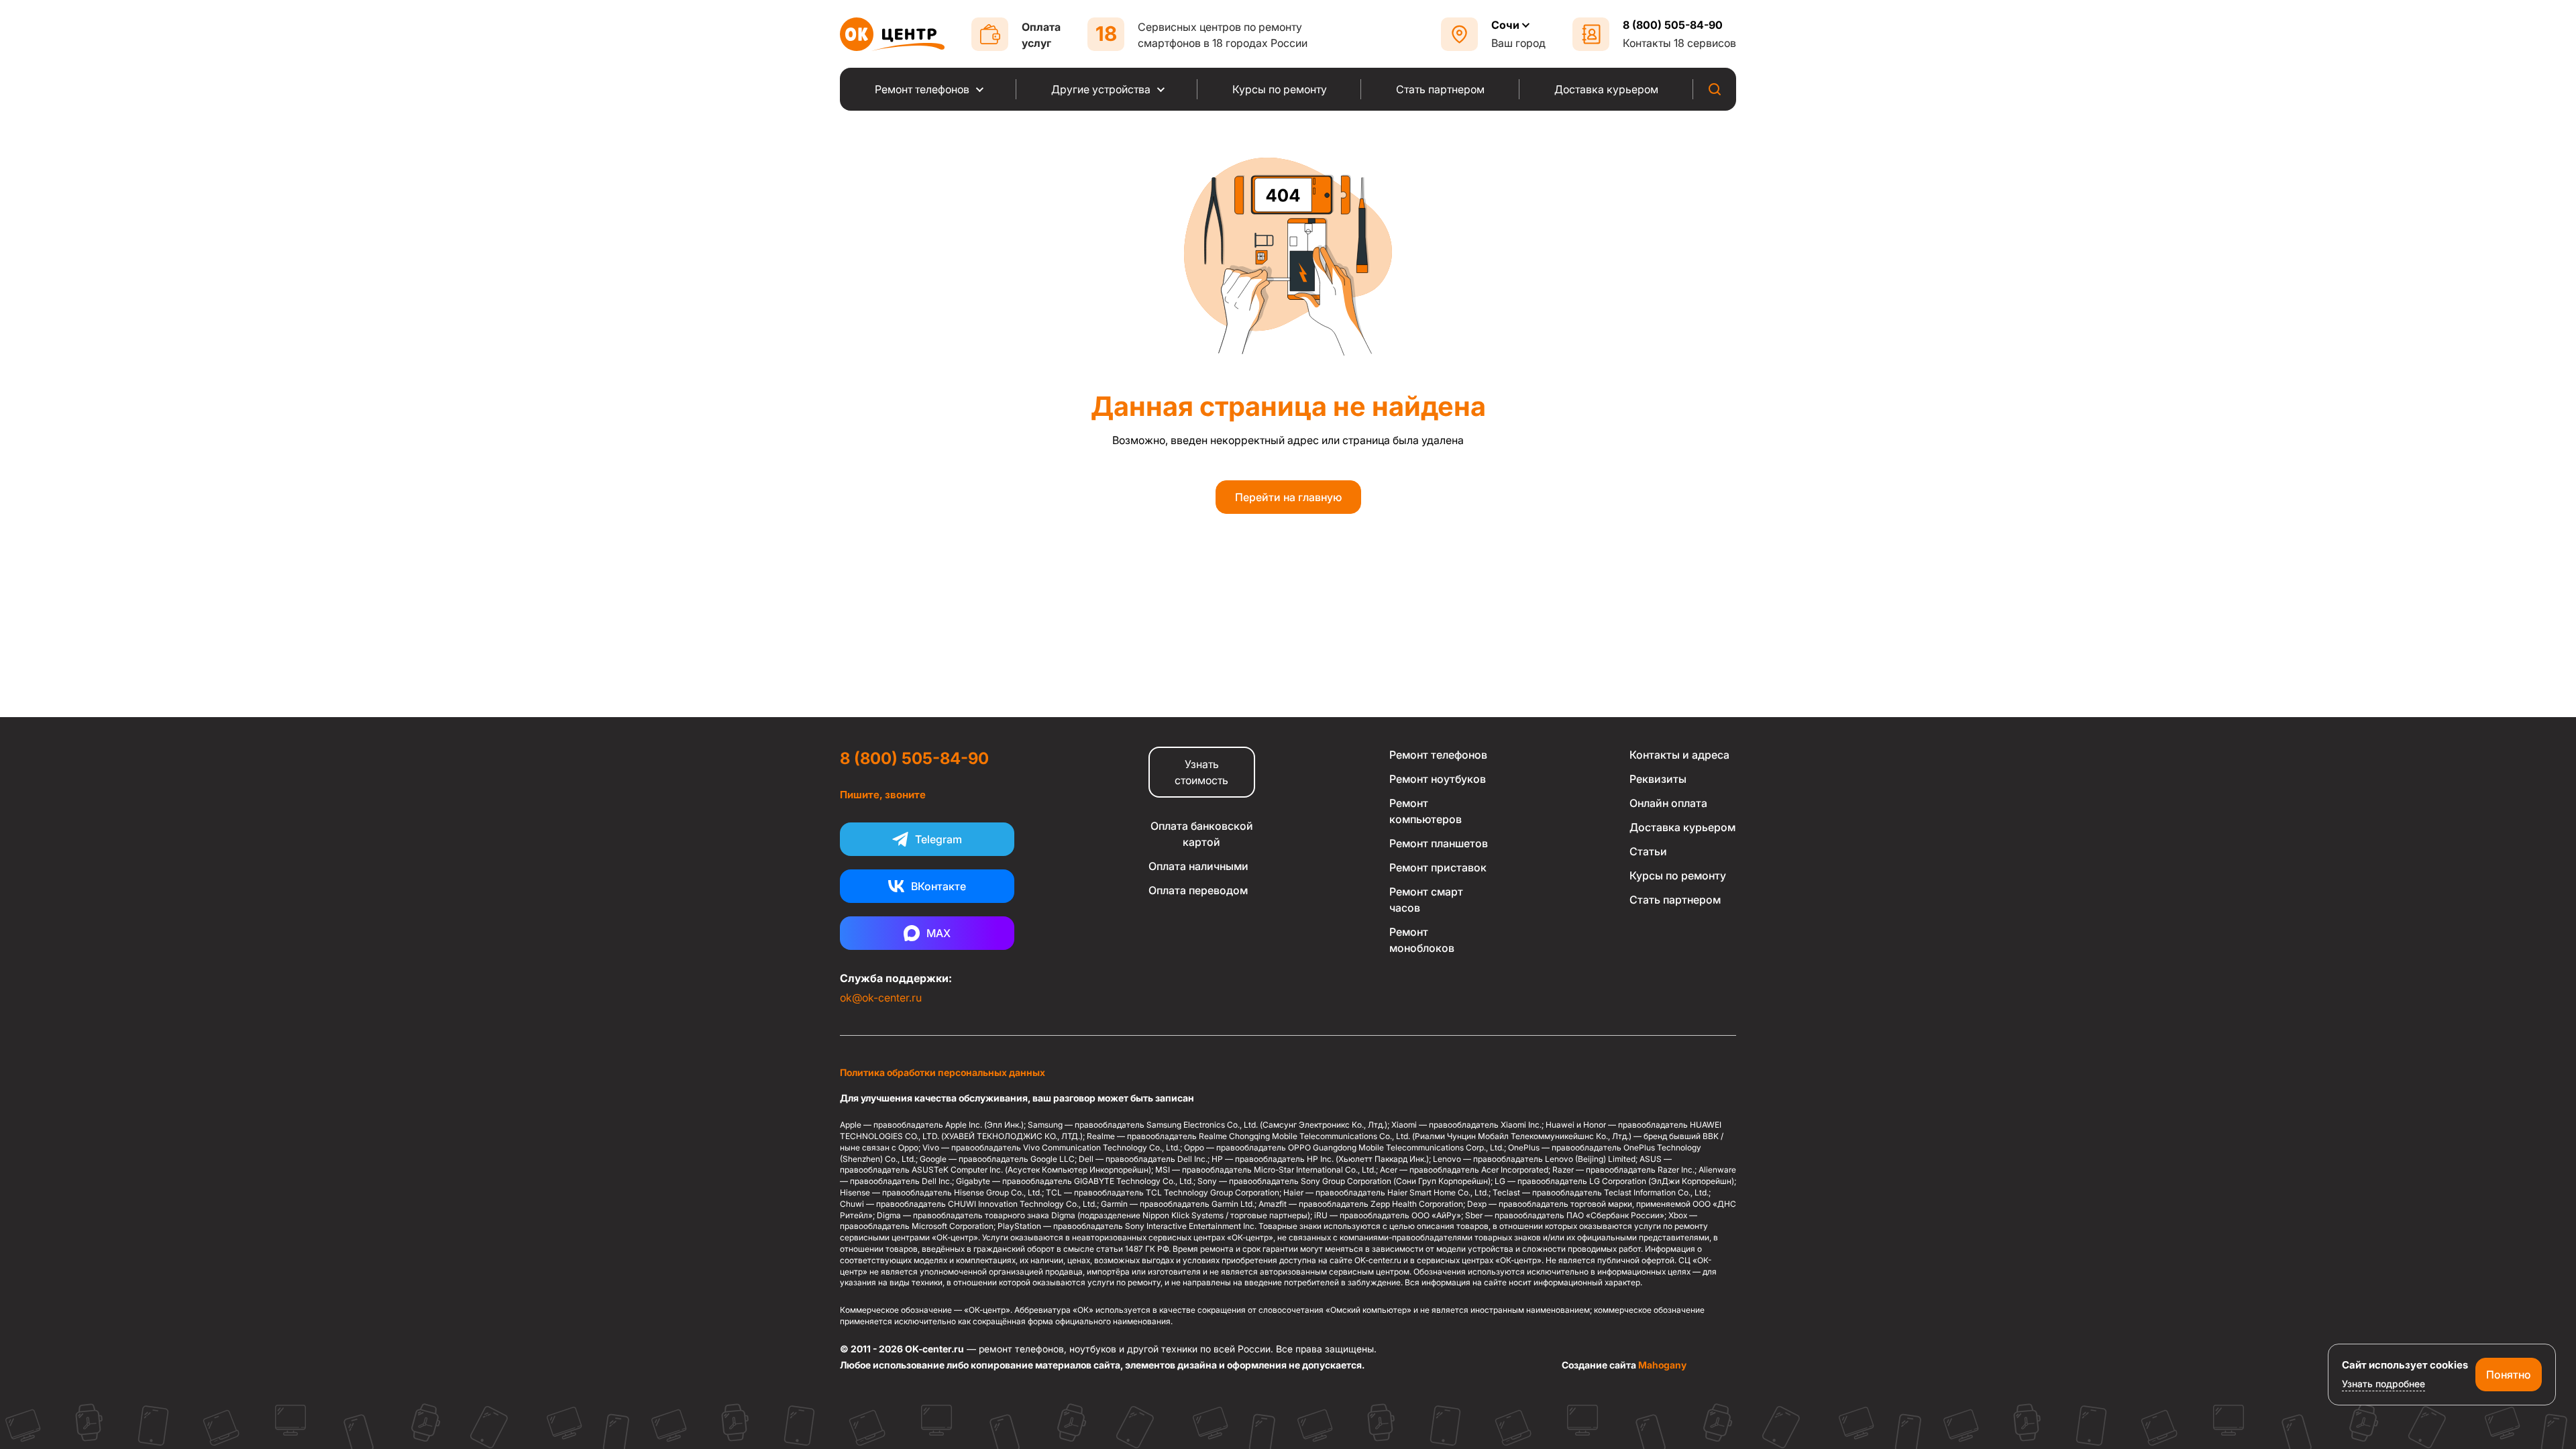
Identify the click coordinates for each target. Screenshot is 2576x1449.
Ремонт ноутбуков (1438, 779)
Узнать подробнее (2383, 1384)
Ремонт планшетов (1439, 843)
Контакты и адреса (1679, 755)
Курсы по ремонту (1678, 875)
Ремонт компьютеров (1426, 811)
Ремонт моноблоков (1422, 940)
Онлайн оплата (1668, 803)
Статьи (1648, 851)
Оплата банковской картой (1202, 834)
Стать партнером (1675, 900)
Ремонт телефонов (1438, 755)
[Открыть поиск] (1715, 89)
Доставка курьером (1682, 827)
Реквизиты (1658, 779)
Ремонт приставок (1438, 867)
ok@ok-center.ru (881, 998)
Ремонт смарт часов (1426, 900)
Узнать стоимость (1201, 772)
